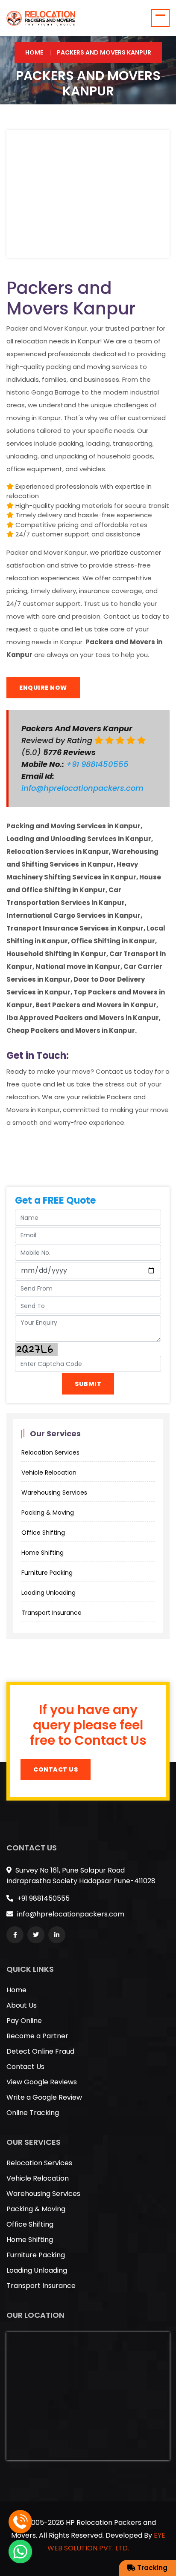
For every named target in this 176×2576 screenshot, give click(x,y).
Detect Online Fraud (40, 2051)
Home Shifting (43, 1553)
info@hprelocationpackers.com (82, 788)
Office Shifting (43, 1533)
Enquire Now (43, 688)
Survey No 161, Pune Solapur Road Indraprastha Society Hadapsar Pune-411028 (81, 1876)
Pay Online (24, 2021)
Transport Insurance (51, 1613)
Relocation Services (50, 1452)
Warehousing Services (54, 1493)
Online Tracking (33, 2113)
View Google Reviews (42, 2082)
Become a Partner (37, 2036)
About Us (22, 2005)
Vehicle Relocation (49, 1472)
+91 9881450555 (98, 764)
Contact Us (56, 1769)
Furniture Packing (47, 1573)
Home (34, 52)
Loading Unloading (48, 1593)
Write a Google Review (44, 2097)
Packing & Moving (48, 1513)
